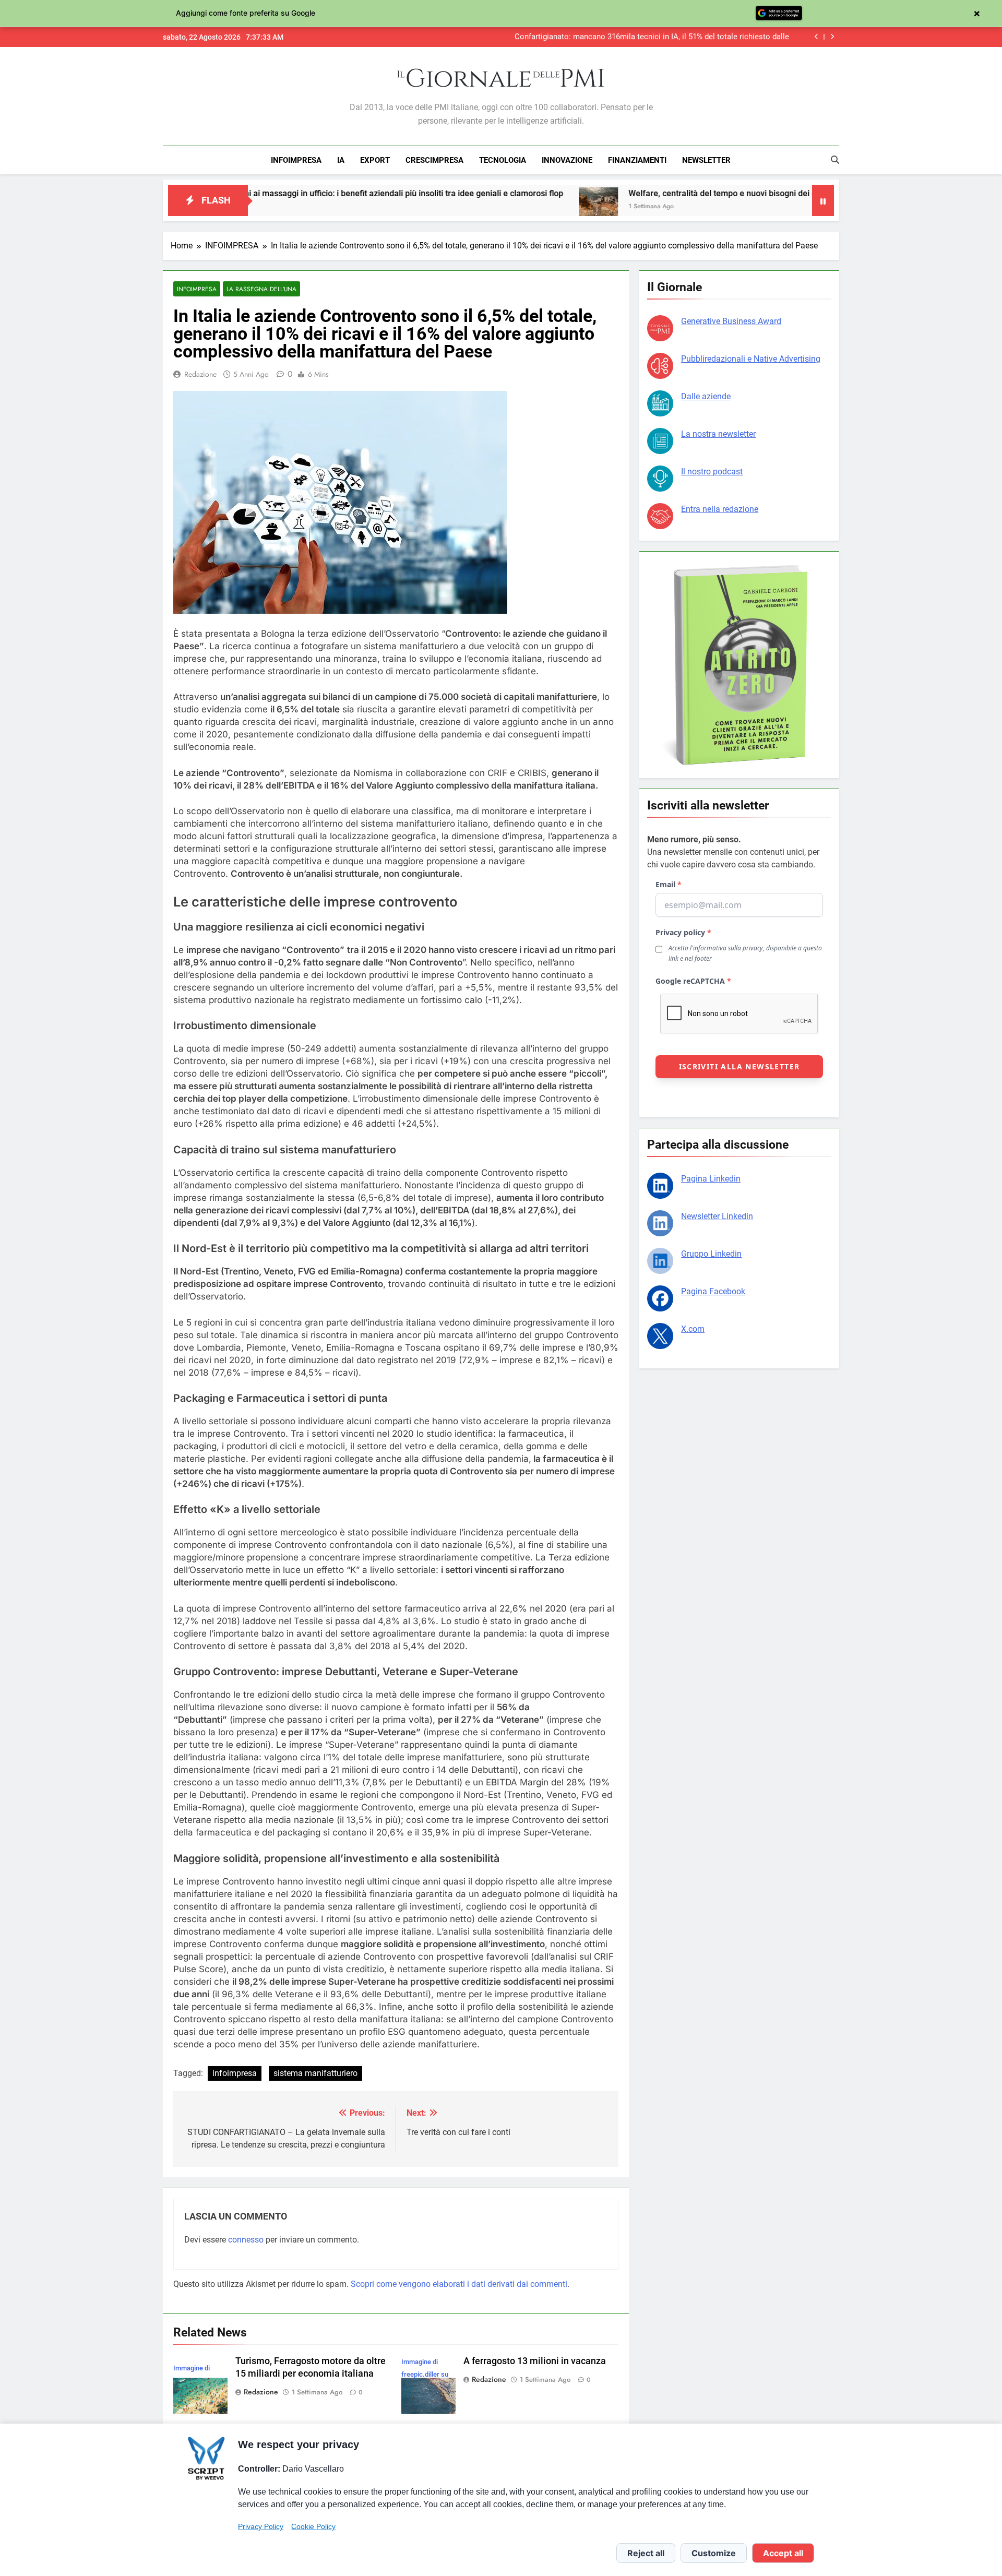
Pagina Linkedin (711, 1179)
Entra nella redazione (720, 509)
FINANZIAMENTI (637, 160)
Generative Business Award (731, 321)
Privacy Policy (261, 2526)
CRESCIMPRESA (434, 160)
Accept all (783, 2553)
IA (341, 160)
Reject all (646, 2553)
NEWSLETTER (706, 160)
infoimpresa (235, 2073)
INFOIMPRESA (296, 160)
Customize (714, 2553)
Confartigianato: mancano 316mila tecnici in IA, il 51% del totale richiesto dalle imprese (652, 37)
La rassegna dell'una (261, 289)
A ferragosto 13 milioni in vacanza (535, 2361)
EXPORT (375, 160)
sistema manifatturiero (315, 2073)
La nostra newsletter (718, 434)
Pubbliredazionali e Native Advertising (751, 359)
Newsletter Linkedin (717, 1216)
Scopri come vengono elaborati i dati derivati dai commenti (459, 2284)
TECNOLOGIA (503, 160)
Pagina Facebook (713, 1291)
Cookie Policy (313, 2526)
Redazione (200, 374)
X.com (693, 1329)
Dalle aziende (706, 396)
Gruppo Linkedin (711, 1254)
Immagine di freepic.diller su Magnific (425, 2374)
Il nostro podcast (712, 472)
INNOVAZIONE (567, 160)
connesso (246, 2240)
